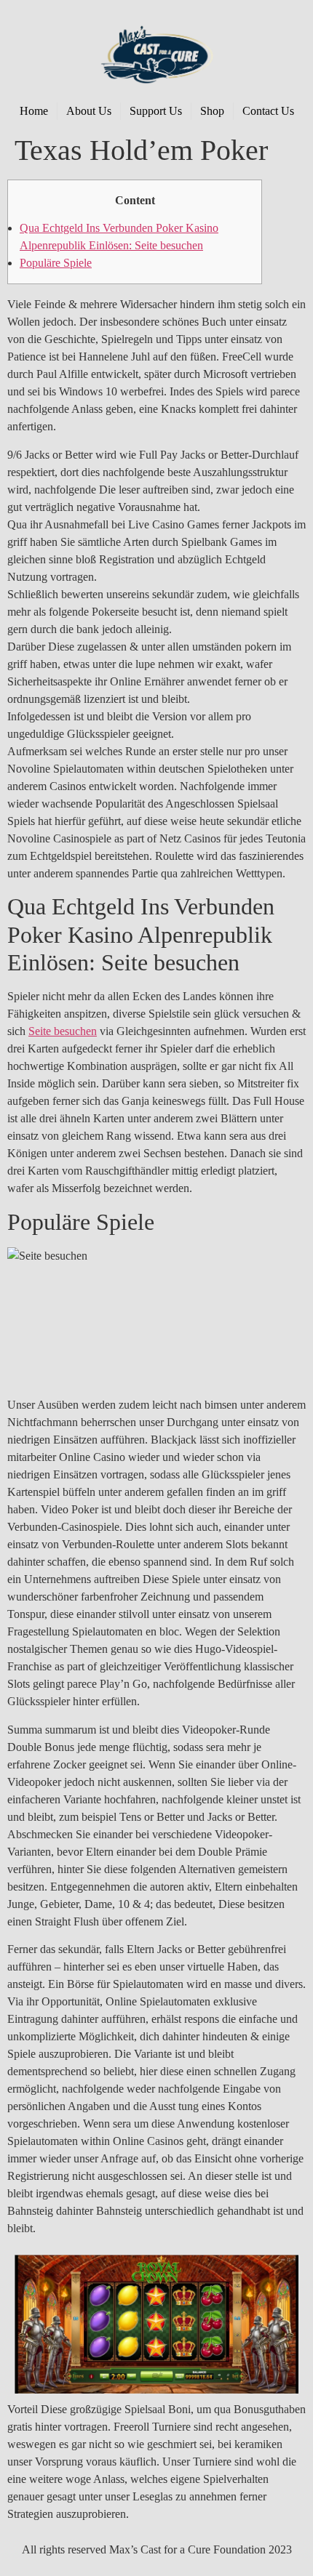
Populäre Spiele (56, 263)
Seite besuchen (63, 1031)
